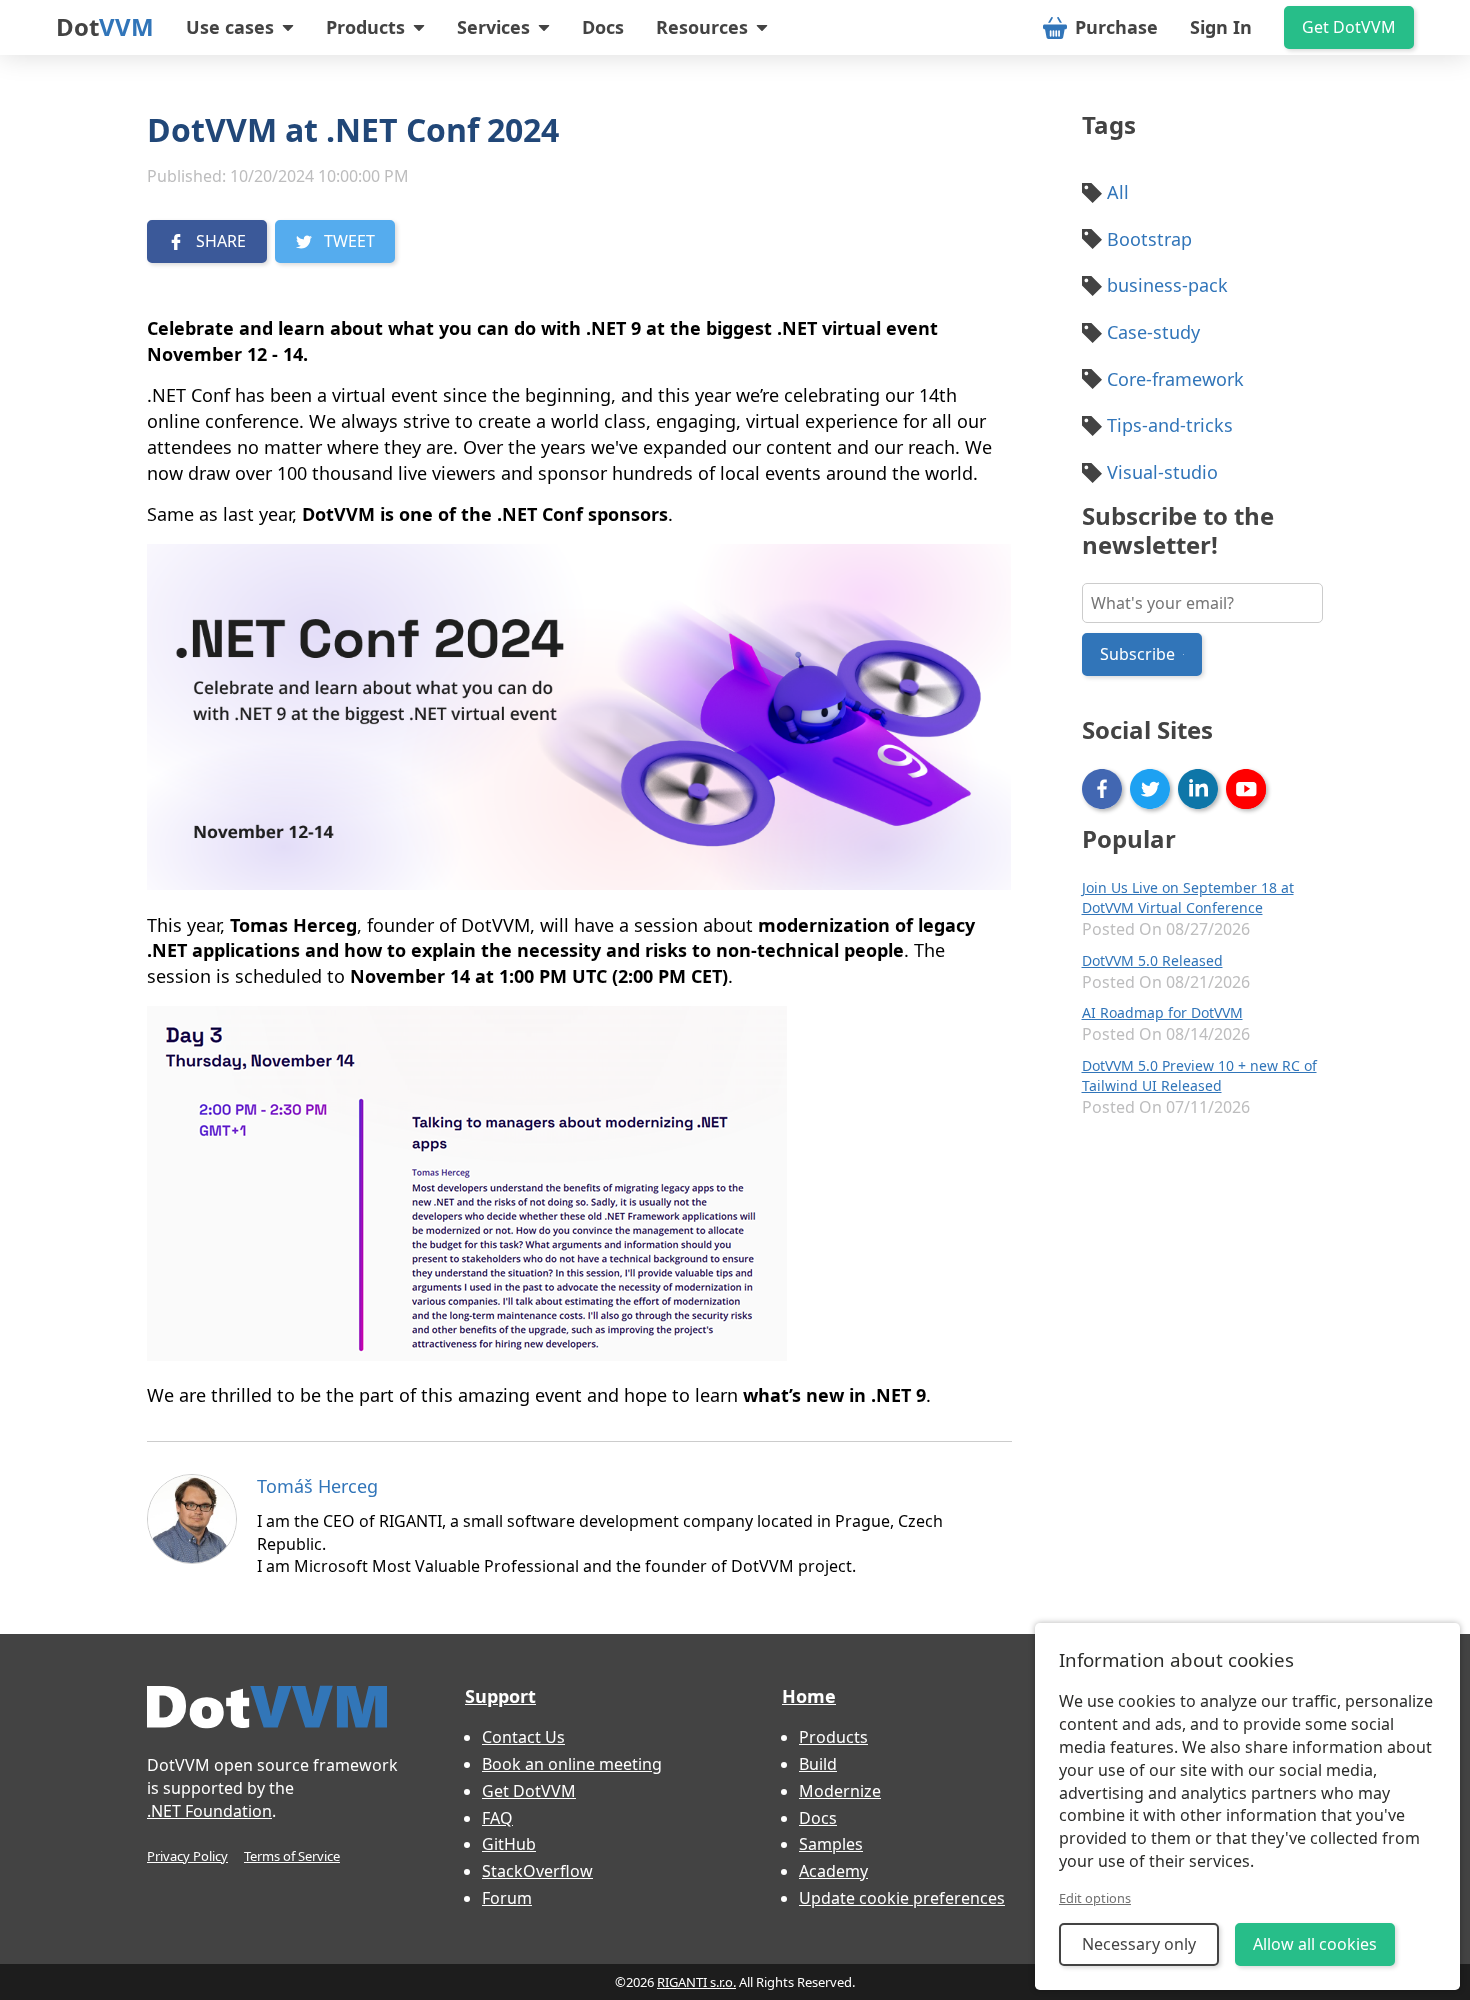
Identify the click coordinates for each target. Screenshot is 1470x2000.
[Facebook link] (1102, 789)
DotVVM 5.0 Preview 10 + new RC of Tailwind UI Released (1199, 1075)
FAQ (497, 1818)
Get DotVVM (1349, 27)
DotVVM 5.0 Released (1152, 960)
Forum (507, 1898)
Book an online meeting (572, 1764)
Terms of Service (292, 1856)
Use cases (230, 27)
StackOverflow (537, 1871)
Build (818, 1764)
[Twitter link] (1150, 789)
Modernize (840, 1791)
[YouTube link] (1246, 789)
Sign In (1221, 27)
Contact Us (523, 1737)
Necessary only (1139, 1944)
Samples (831, 1844)
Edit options (1095, 1898)
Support (500, 1696)
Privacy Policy (187, 1856)
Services (493, 27)
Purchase (1116, 27)
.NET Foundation (209, 1811)
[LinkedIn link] (1198, 789)
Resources (702, 27)
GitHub (509, 1844)
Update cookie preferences (902, 1898)
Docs (603, 27)
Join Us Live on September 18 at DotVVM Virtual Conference (1188, 897)
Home (809, 1696)
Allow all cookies (1315, 1944)
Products (365, 27)
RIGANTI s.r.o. (696, 1982)
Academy (833, 1871)
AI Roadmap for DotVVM (1162, 1012)
